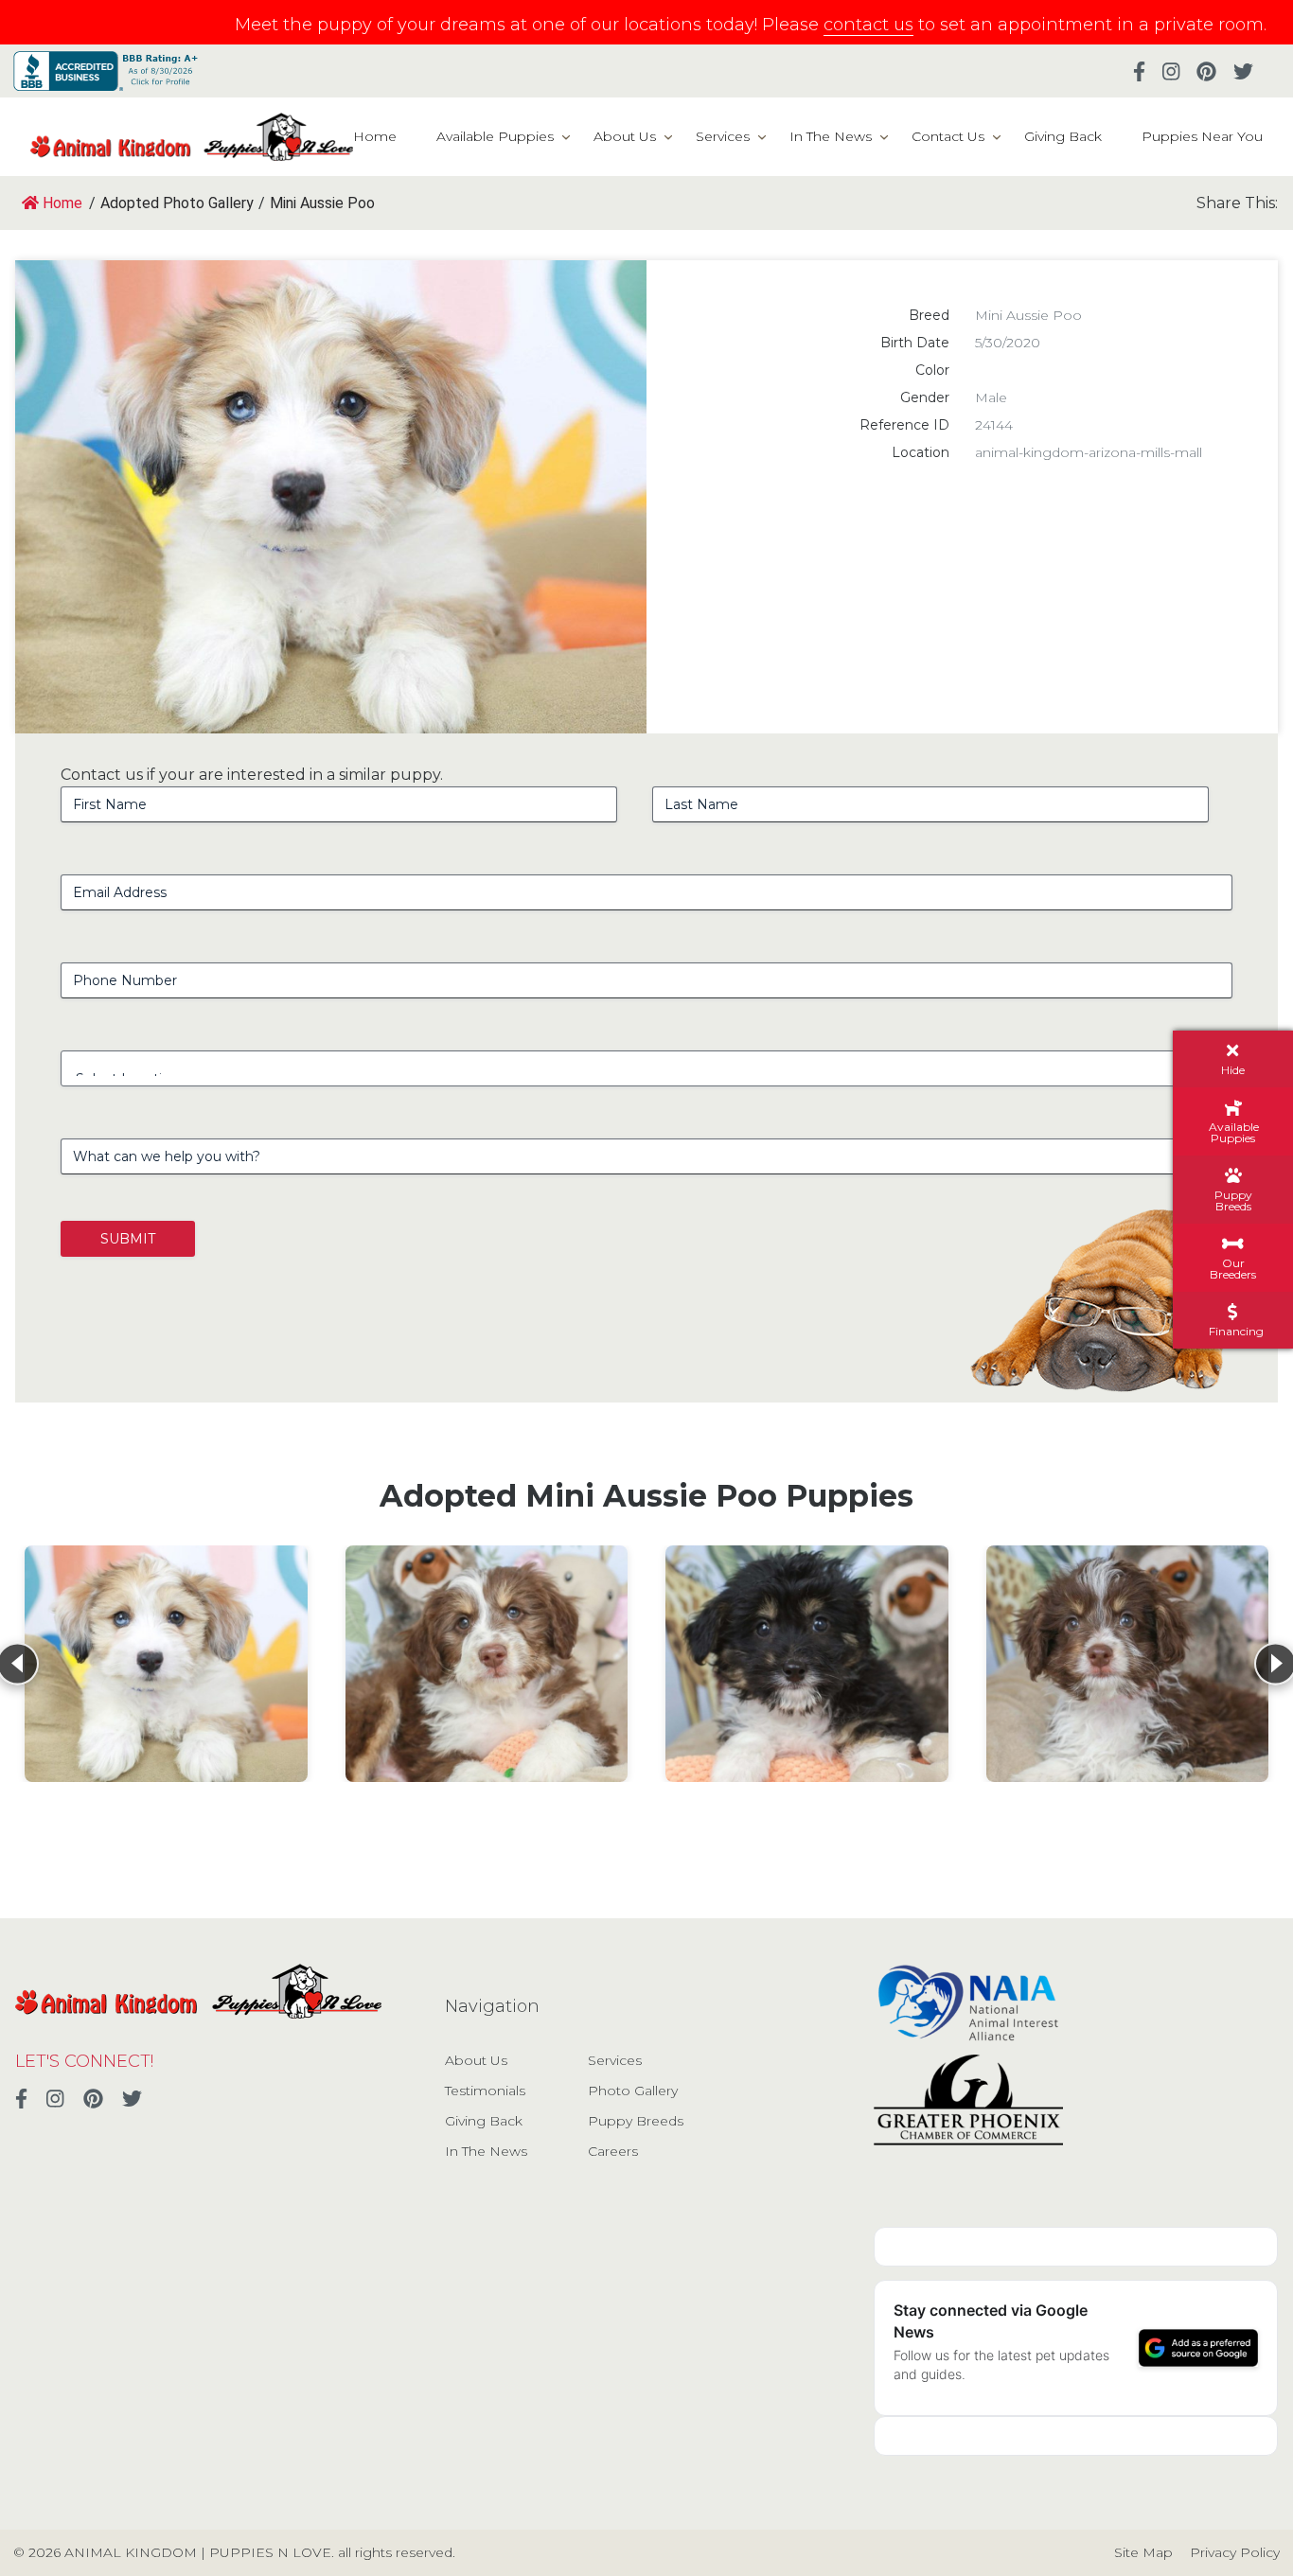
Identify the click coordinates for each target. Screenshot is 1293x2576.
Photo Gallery (633, 2091)
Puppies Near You (1202, 136)
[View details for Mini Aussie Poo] (166, 1664)
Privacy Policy (1235, 2552)
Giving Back (1063, 136)
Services (723, 136)
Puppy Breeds (636, 2121)
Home (375, 136)
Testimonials (485, 2091)
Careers (613, 2151)
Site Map (1143, 2552)
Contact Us (948, 136)
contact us (868, 25)
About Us (625, 136)
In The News (831, 136)
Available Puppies (495, 136)
